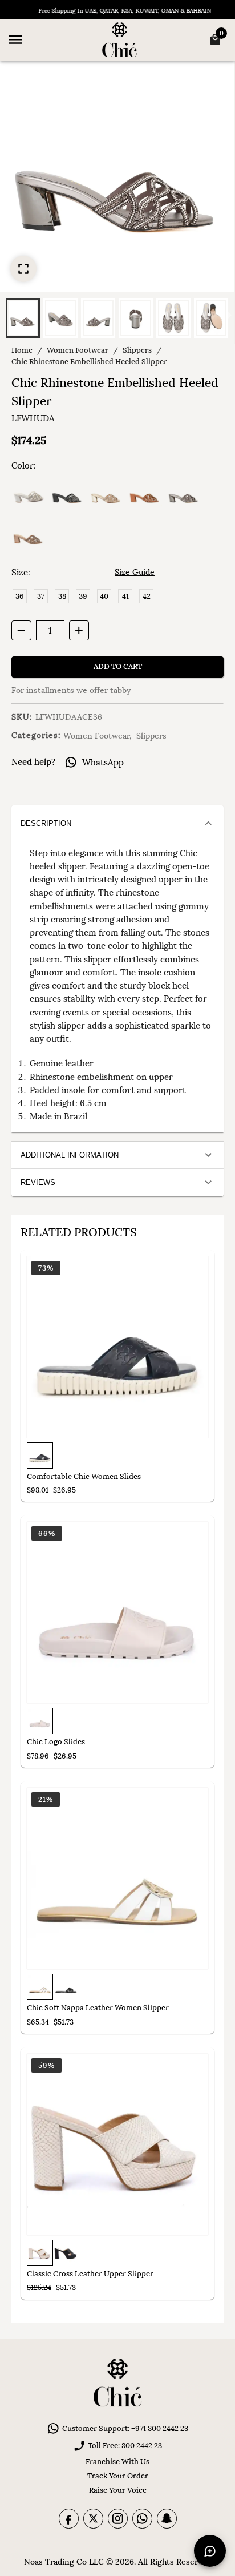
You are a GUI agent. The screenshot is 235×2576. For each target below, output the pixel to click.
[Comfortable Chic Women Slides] (117, 1347)
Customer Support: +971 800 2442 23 (125, 2428)
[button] (23, 318)
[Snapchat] (167, 2519)
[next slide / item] (229, 317)
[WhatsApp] (142, 2519)
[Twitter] (93, 2519)
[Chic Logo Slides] (117, 1612)
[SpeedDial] (210, 2551)
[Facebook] (69, 2519)
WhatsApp (103, 762)
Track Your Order (118, 2476)
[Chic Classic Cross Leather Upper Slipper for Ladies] (117, 2144)
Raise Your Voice (118, 2490)
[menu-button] (15, 39)
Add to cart (118, 666)
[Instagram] (118, 2519)
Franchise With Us (117, 2462)
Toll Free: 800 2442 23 (125, 2446)
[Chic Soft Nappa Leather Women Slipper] (117, 1878)
